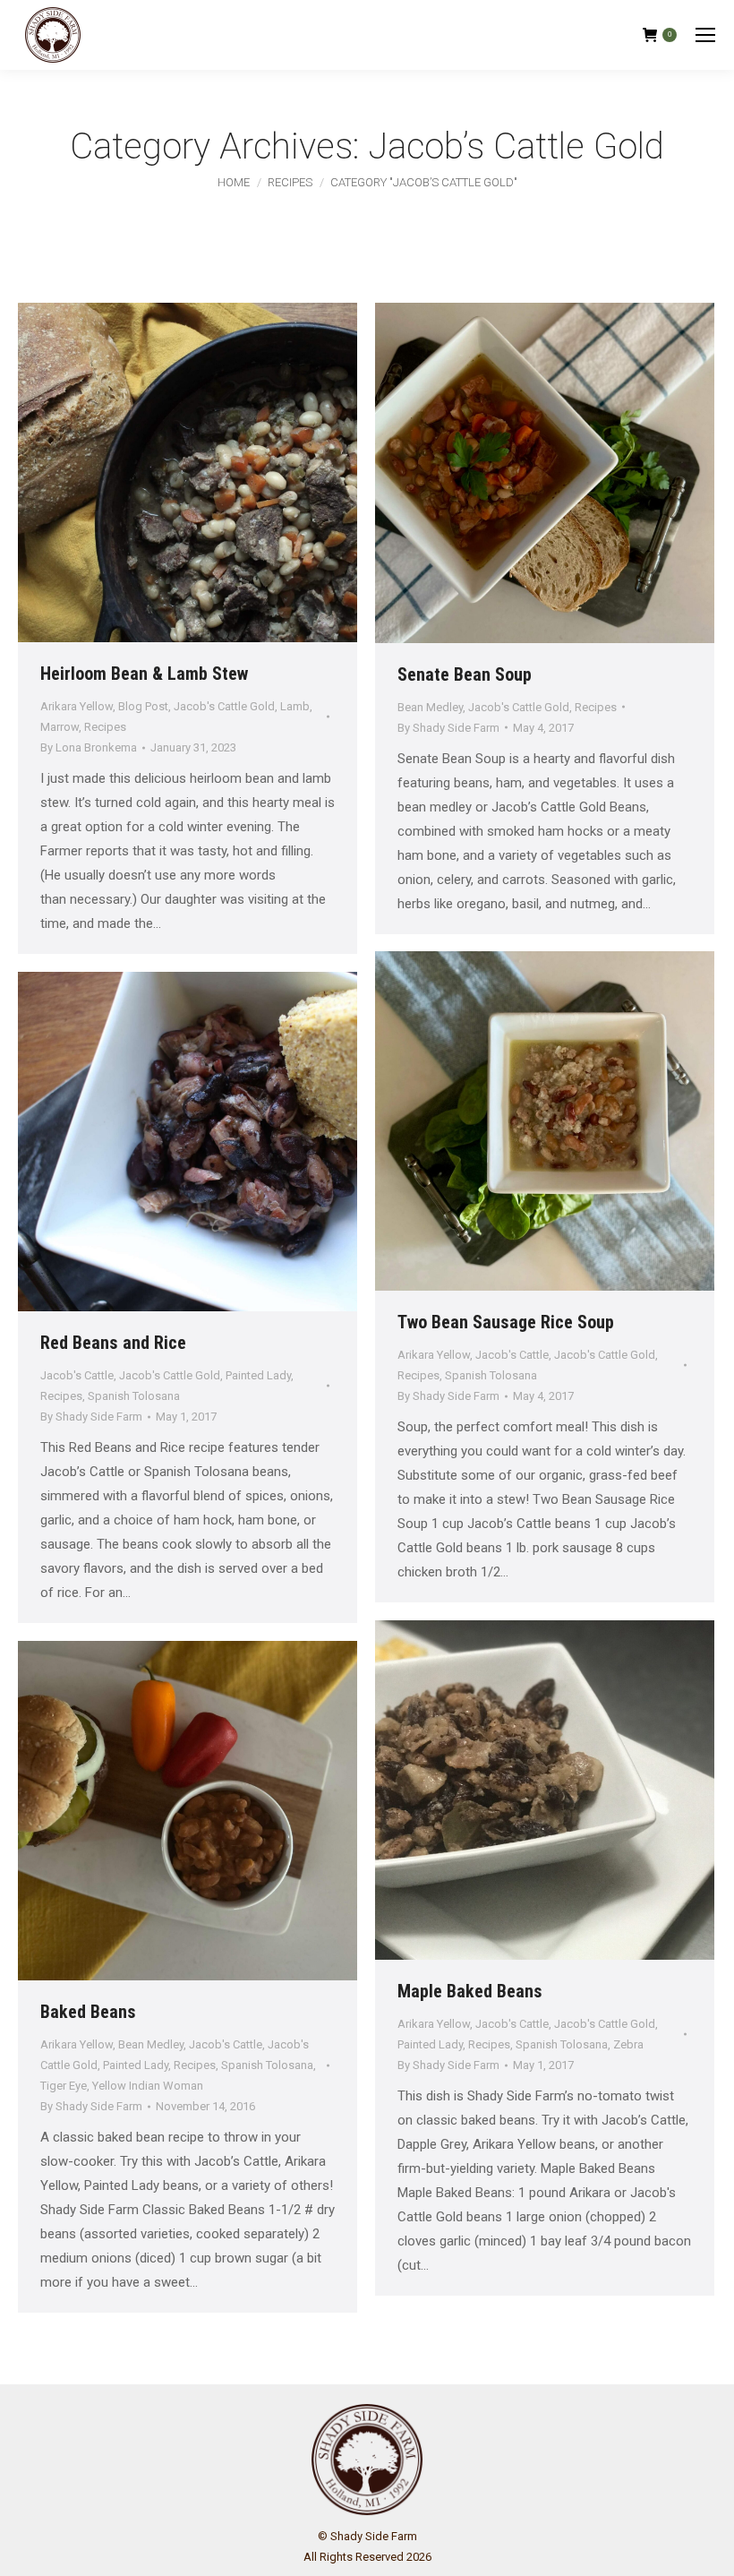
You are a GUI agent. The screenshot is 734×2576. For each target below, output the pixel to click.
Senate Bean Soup (465, 674)
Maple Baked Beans (470, 1991)
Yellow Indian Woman (148, 2086)
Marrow (60, 727)
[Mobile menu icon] (705, 35)
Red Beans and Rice (113, 1343)
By (89, 747)
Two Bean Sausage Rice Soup (506, 1322)
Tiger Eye (64, 2086)
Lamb (295, 706)
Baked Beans (88, 2012)
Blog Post (143, 706)
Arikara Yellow (77, 706)
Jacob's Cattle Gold (224, 706)
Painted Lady (258, 1375)
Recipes (105, 727)
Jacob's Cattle (512, 1355)
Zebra (628, 2044)
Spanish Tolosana (491, 1375)
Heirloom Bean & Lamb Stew (144, 674)
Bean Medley (430, 707)
